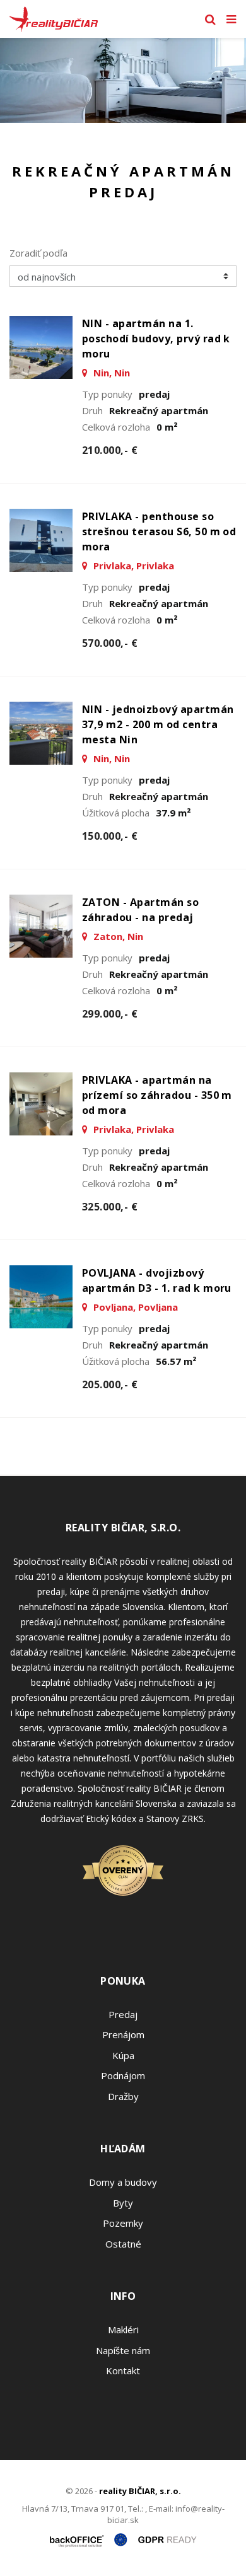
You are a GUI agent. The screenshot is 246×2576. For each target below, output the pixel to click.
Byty (123, 2203)
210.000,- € (110, 450)
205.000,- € (110, 1384)
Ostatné (123, 2244)
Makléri (123, 2329)
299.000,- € (110, 1014)
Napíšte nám (123, 2350)
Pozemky (123, 2223)
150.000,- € (110, 836)
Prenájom (123, 2034)
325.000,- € (110, 1207)
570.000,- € (110, 643)
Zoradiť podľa (38, 253)
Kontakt (123, 2370)
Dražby (123, 2096)
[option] (123, 80)
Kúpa (123, 2055)
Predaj (123, 2014)
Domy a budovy (123, 2182)
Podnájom (123, 2075)
